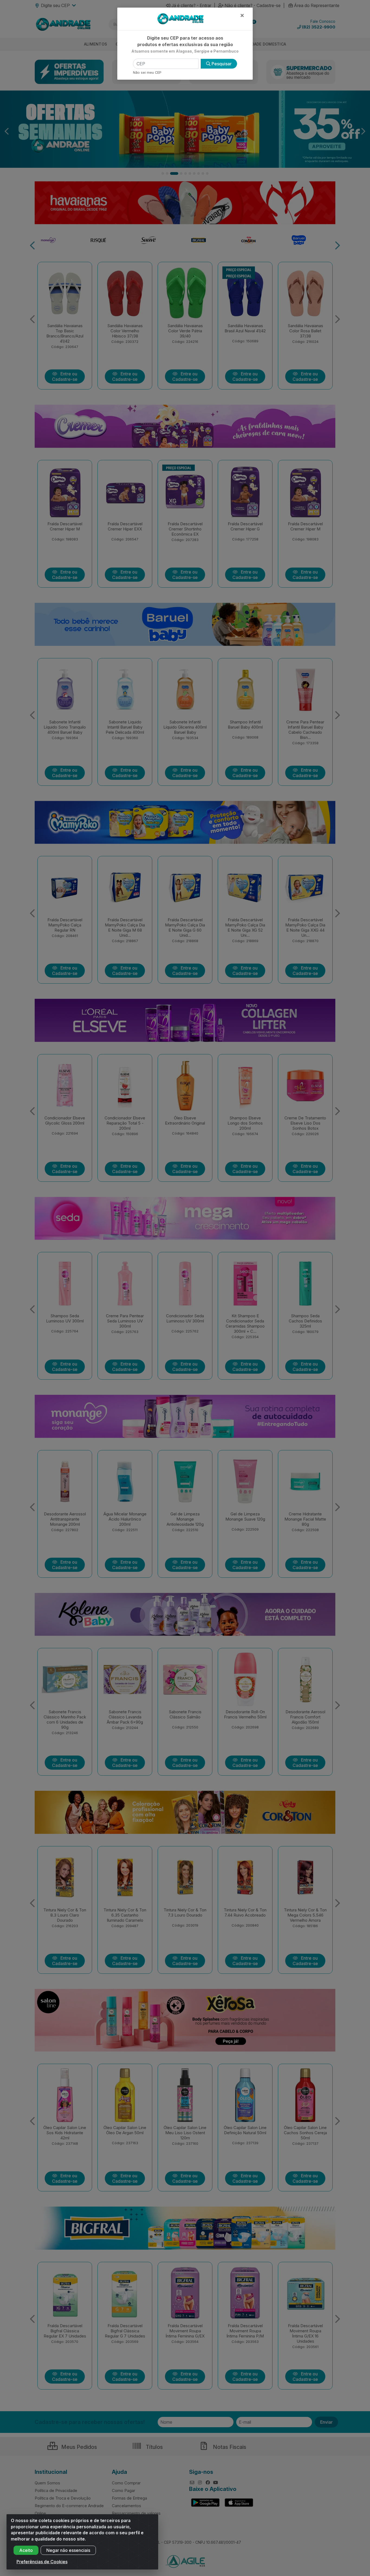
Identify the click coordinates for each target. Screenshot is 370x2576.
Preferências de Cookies (42, 2562)
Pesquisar (221, 64)
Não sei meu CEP (147, 73)
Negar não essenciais (68, 2550)
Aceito (26, 2550)
